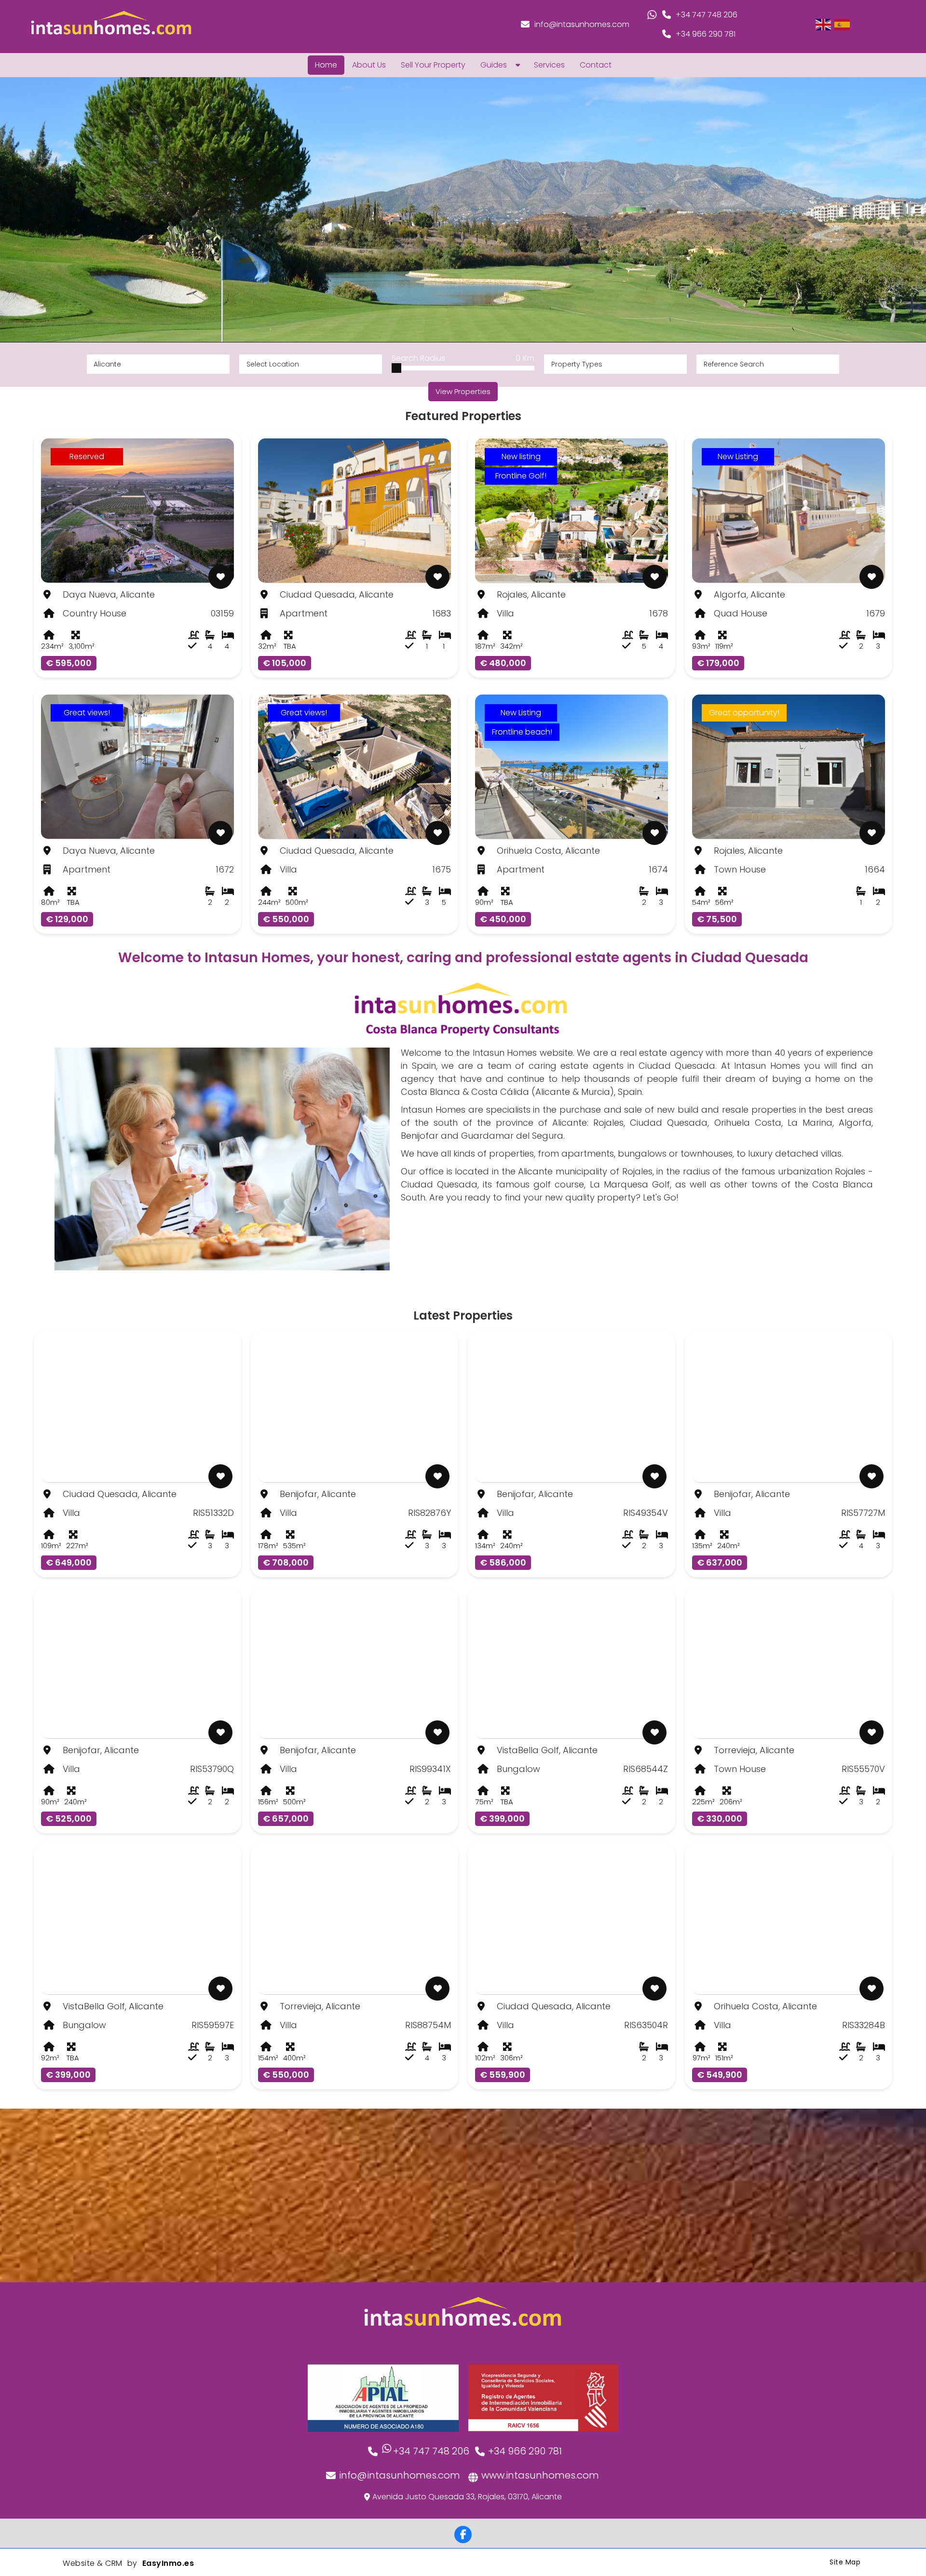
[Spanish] (843, 24)
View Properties (463, 391)
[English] (824, 24)
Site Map (845, 2562)
